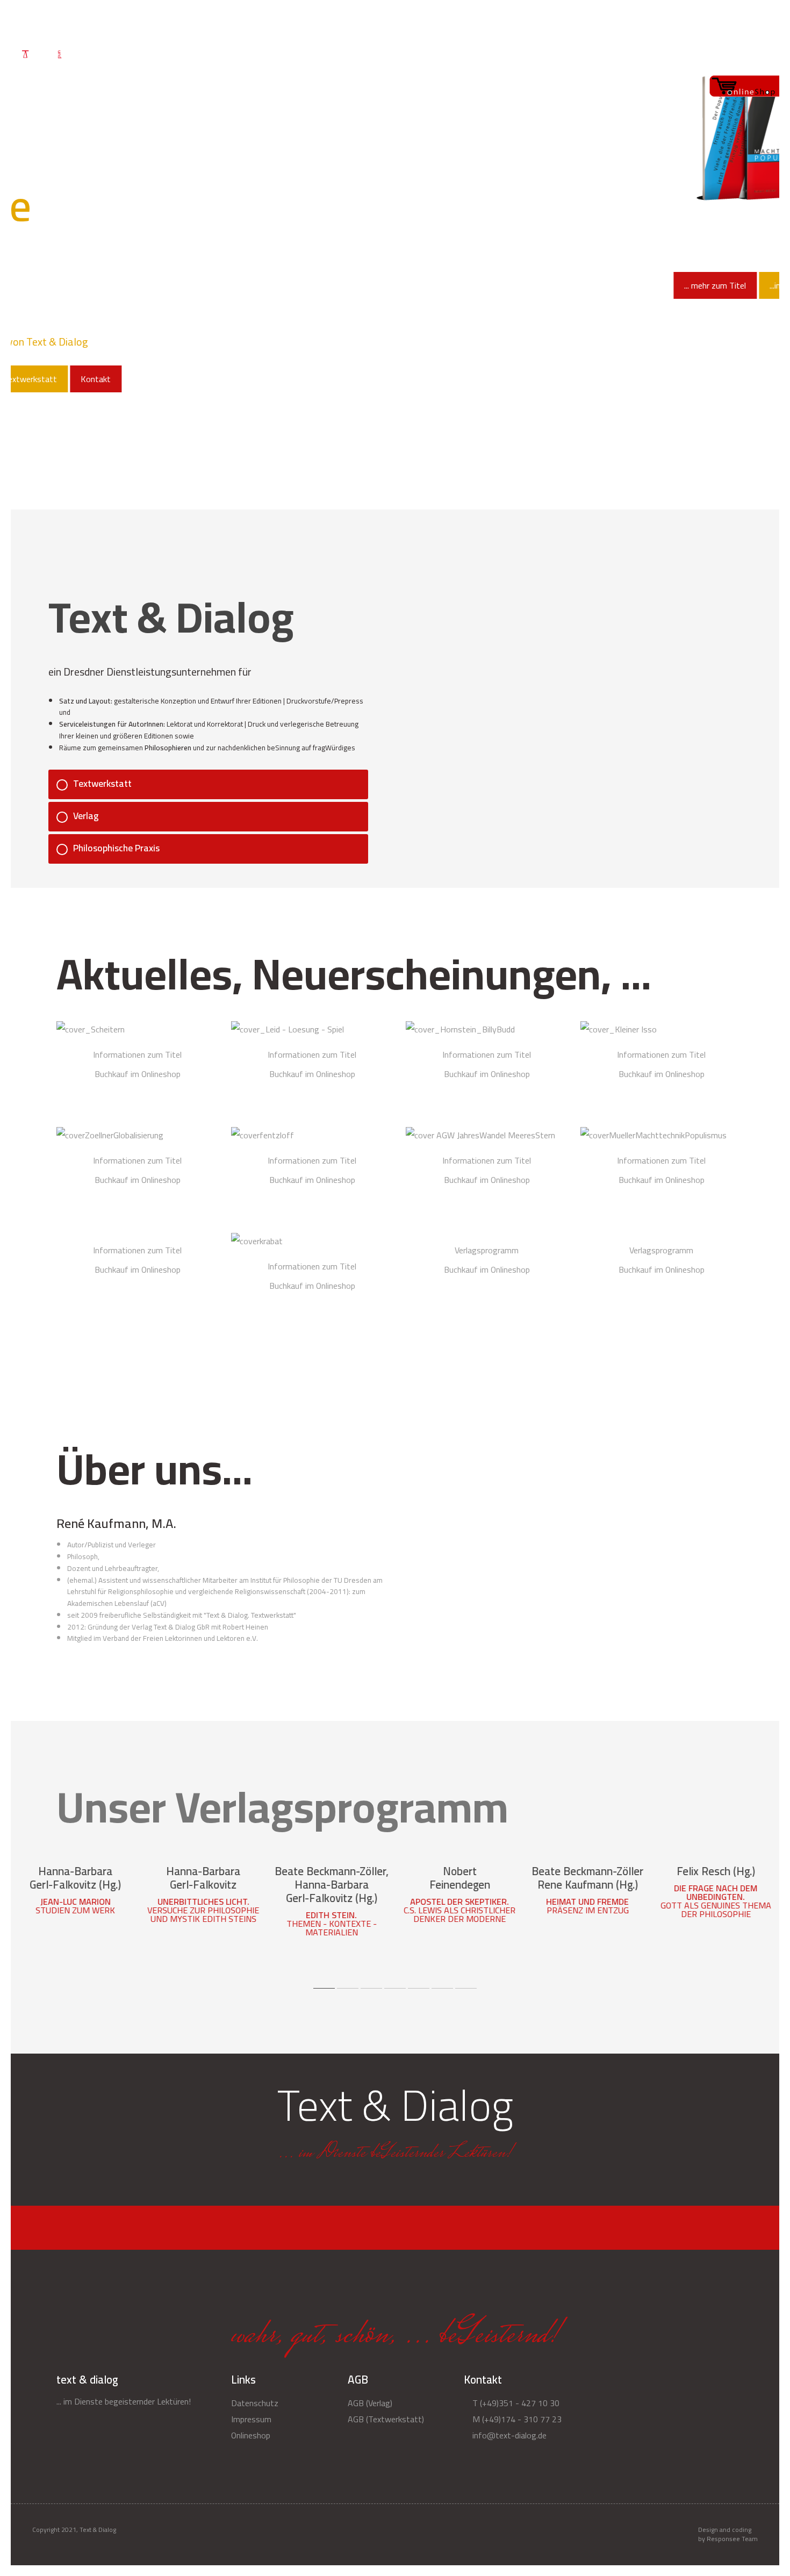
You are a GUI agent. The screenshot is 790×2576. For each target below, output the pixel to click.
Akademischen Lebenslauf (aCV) (117, 1603)
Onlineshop (597, 22)
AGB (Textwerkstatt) (386, 2419)
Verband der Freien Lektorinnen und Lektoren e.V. (180, 1638)
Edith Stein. (331, 1915)
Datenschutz (671, 53)
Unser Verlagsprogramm (282, 1807)
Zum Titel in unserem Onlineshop (75, 1870)
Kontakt (747, 53)
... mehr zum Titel (186, 285)
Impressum (251, 2419)
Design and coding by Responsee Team (728, 2535)
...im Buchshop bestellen (284, 285)
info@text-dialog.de (508, 2435)
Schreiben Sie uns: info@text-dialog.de (703, 22)
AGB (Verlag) (370, 2403)
